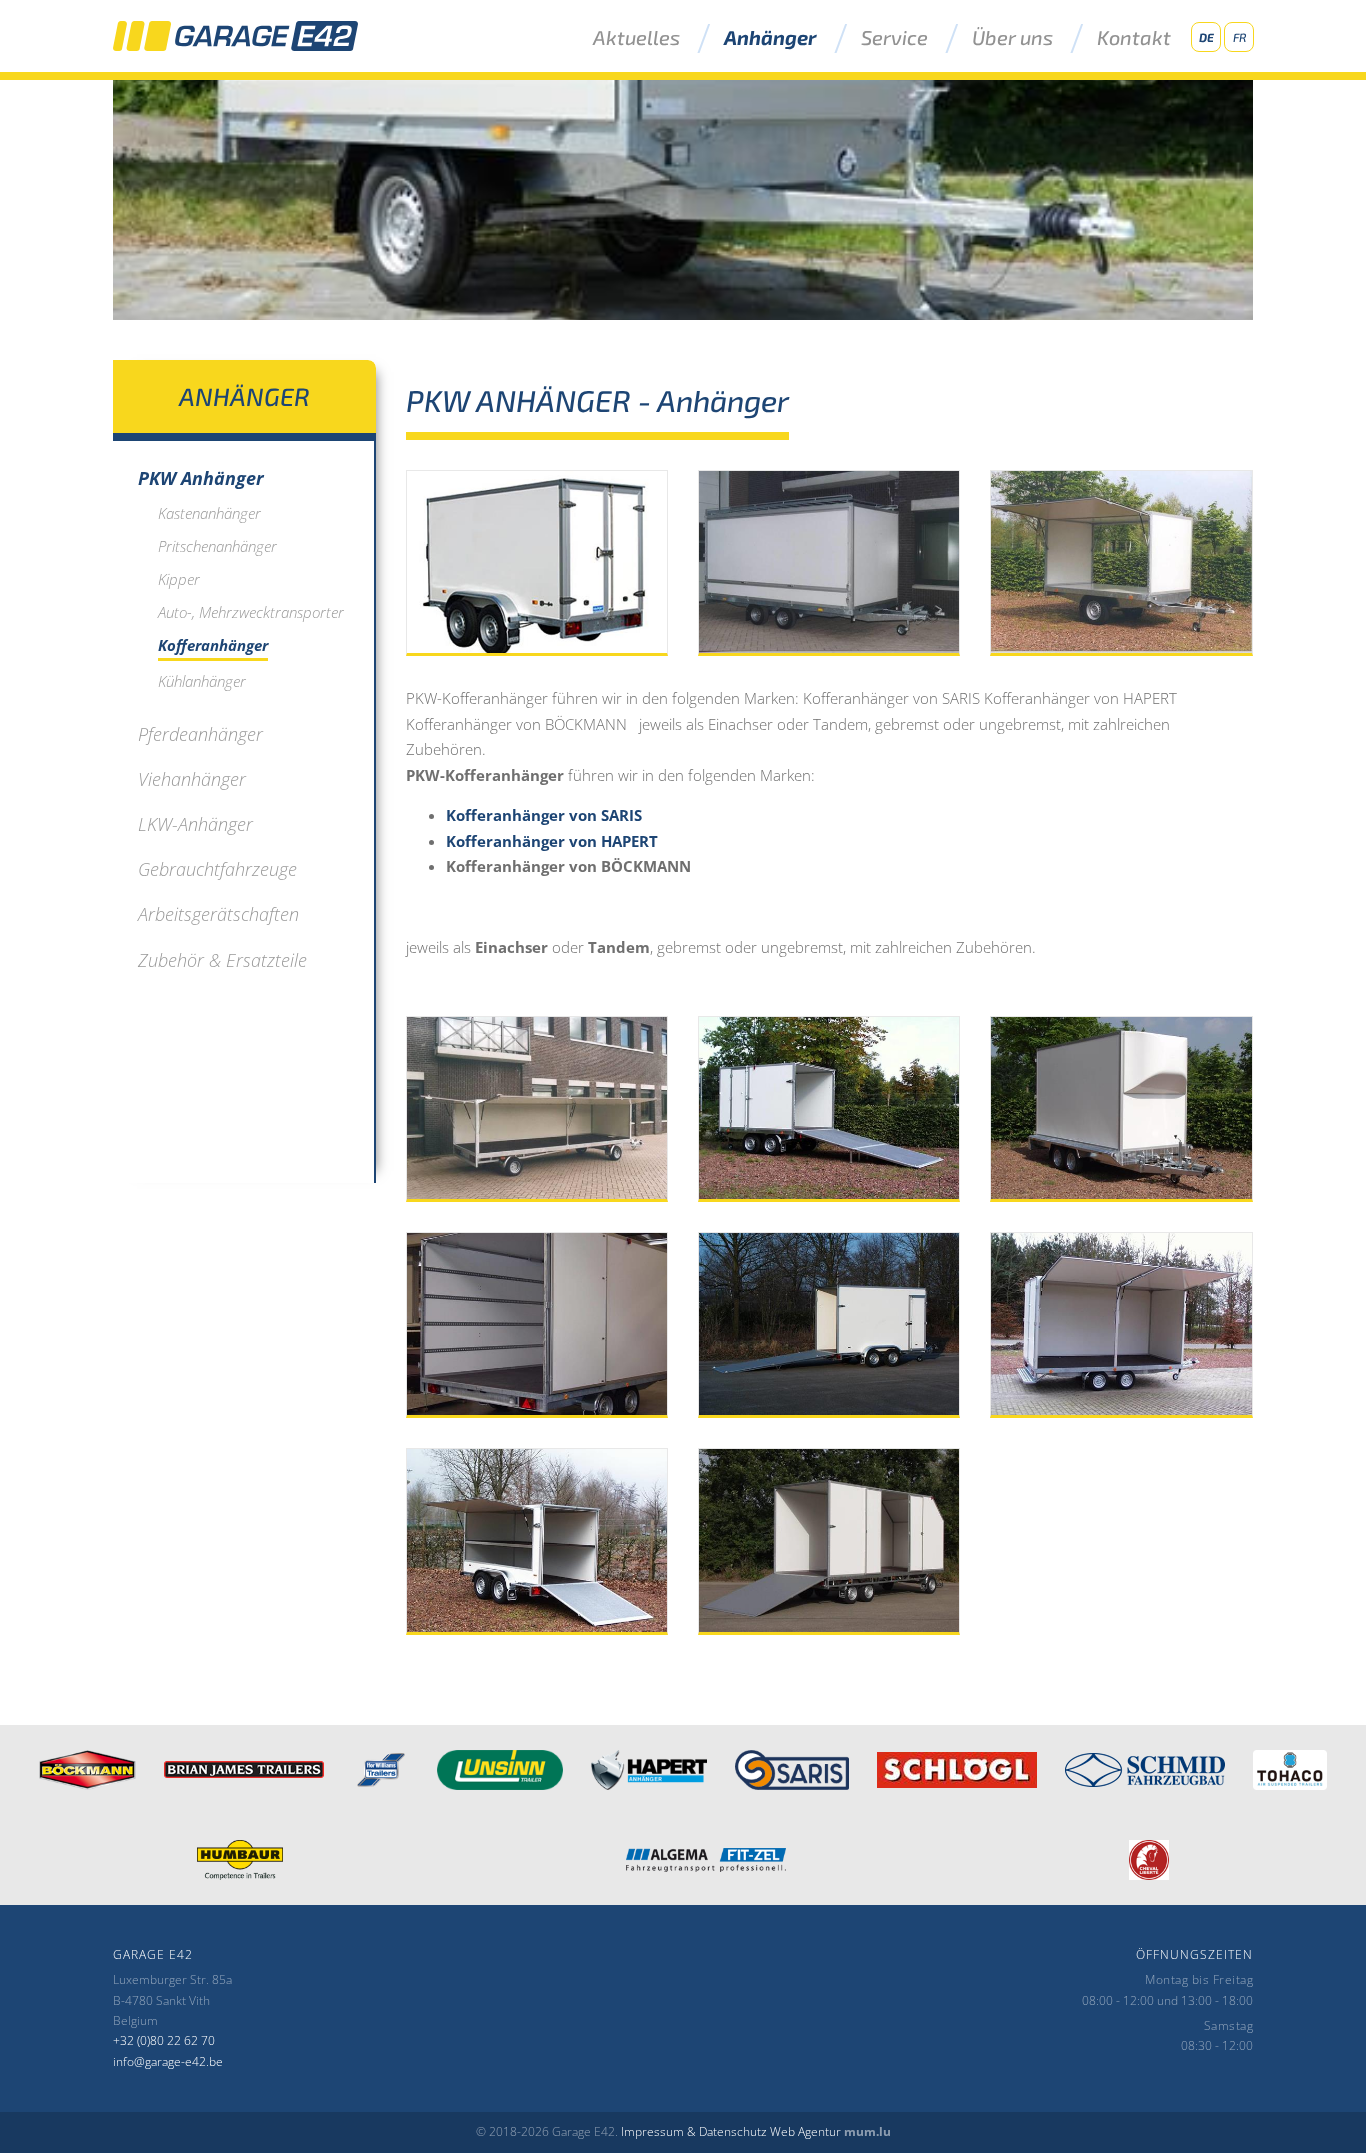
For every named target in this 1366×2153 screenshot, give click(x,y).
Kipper (179, 579)
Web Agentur (805, 2131)
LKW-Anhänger (195, 824)
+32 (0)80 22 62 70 (164, 2040)
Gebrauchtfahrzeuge (217, 869)
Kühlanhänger (202, 681)
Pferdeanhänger (200, 734)
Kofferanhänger (213, 645)
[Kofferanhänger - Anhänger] (537, 563)
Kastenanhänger (209, 513)
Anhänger (770, 38)
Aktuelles (636, 38)
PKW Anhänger (201, 478)
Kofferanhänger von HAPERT (552, 841)
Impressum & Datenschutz (694, 2131)
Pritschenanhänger (217, 546)
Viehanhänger (192, 779)
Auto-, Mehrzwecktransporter (251, 612)
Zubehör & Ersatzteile (222, 960)
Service (894, 38)
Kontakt (1134, 38)
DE (1206, 37)
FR (1239, 37)
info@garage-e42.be (168, 2061)
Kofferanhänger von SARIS (544, 815)
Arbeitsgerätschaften (218, 914)
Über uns (1012, 38)
